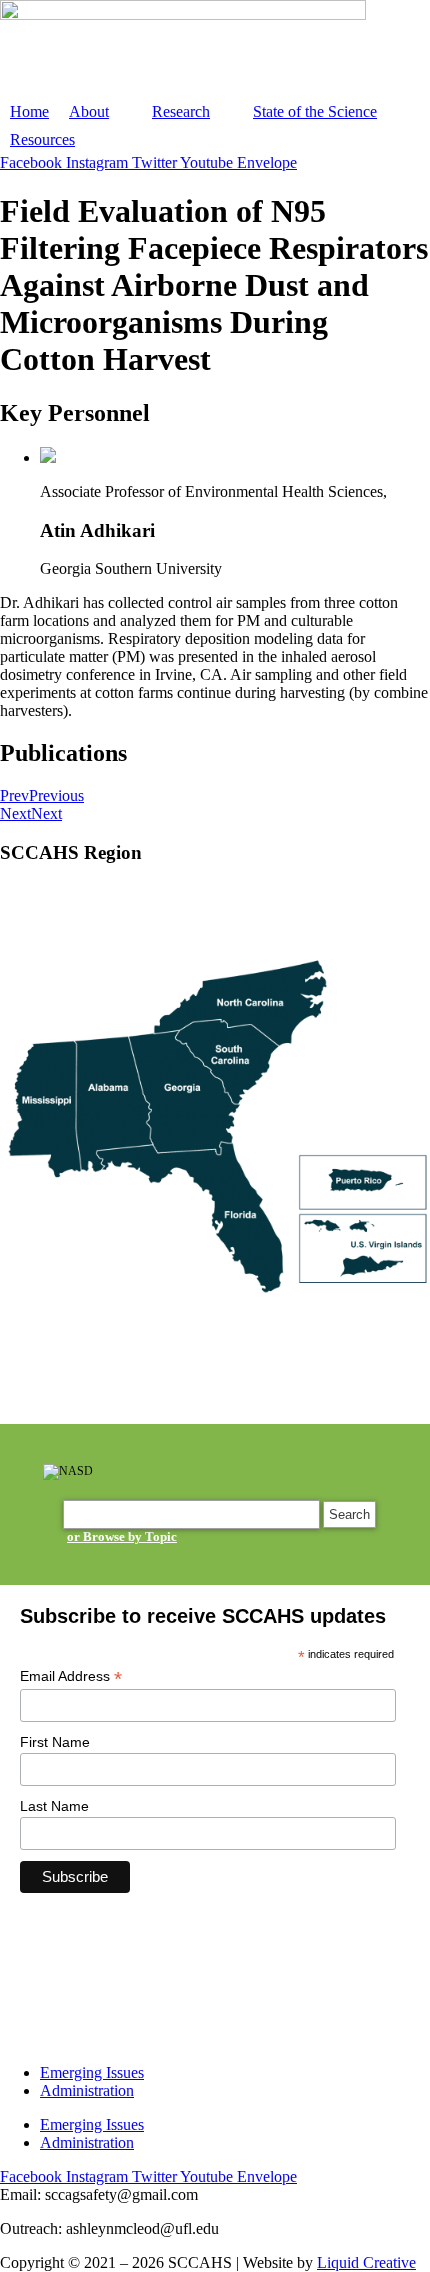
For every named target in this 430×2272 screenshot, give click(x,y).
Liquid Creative (366, 2262)
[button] (100, 112)
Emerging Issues (92, 2072)
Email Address (71, 1676)
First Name (55, 1742)
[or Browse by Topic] (193, 1515)
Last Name (54, 1806)
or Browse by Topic (122, 1536)
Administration (87, 2090)
